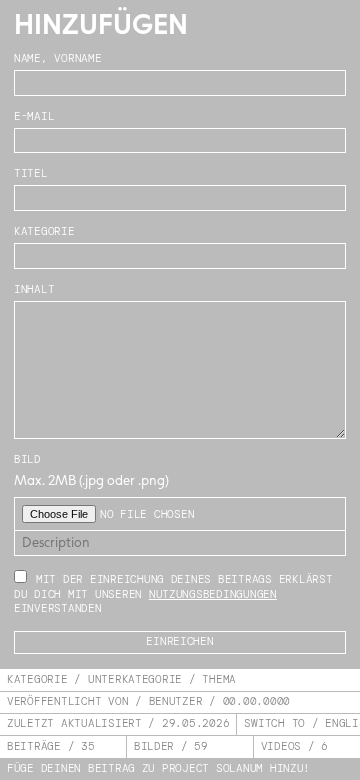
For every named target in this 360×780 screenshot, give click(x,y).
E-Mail (34, 116)
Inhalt (34, 289)
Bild (27, 459)
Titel (31, 173)
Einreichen (179, 641)
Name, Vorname (58, 58)
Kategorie (44, 231)
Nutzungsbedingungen (213, 594)
